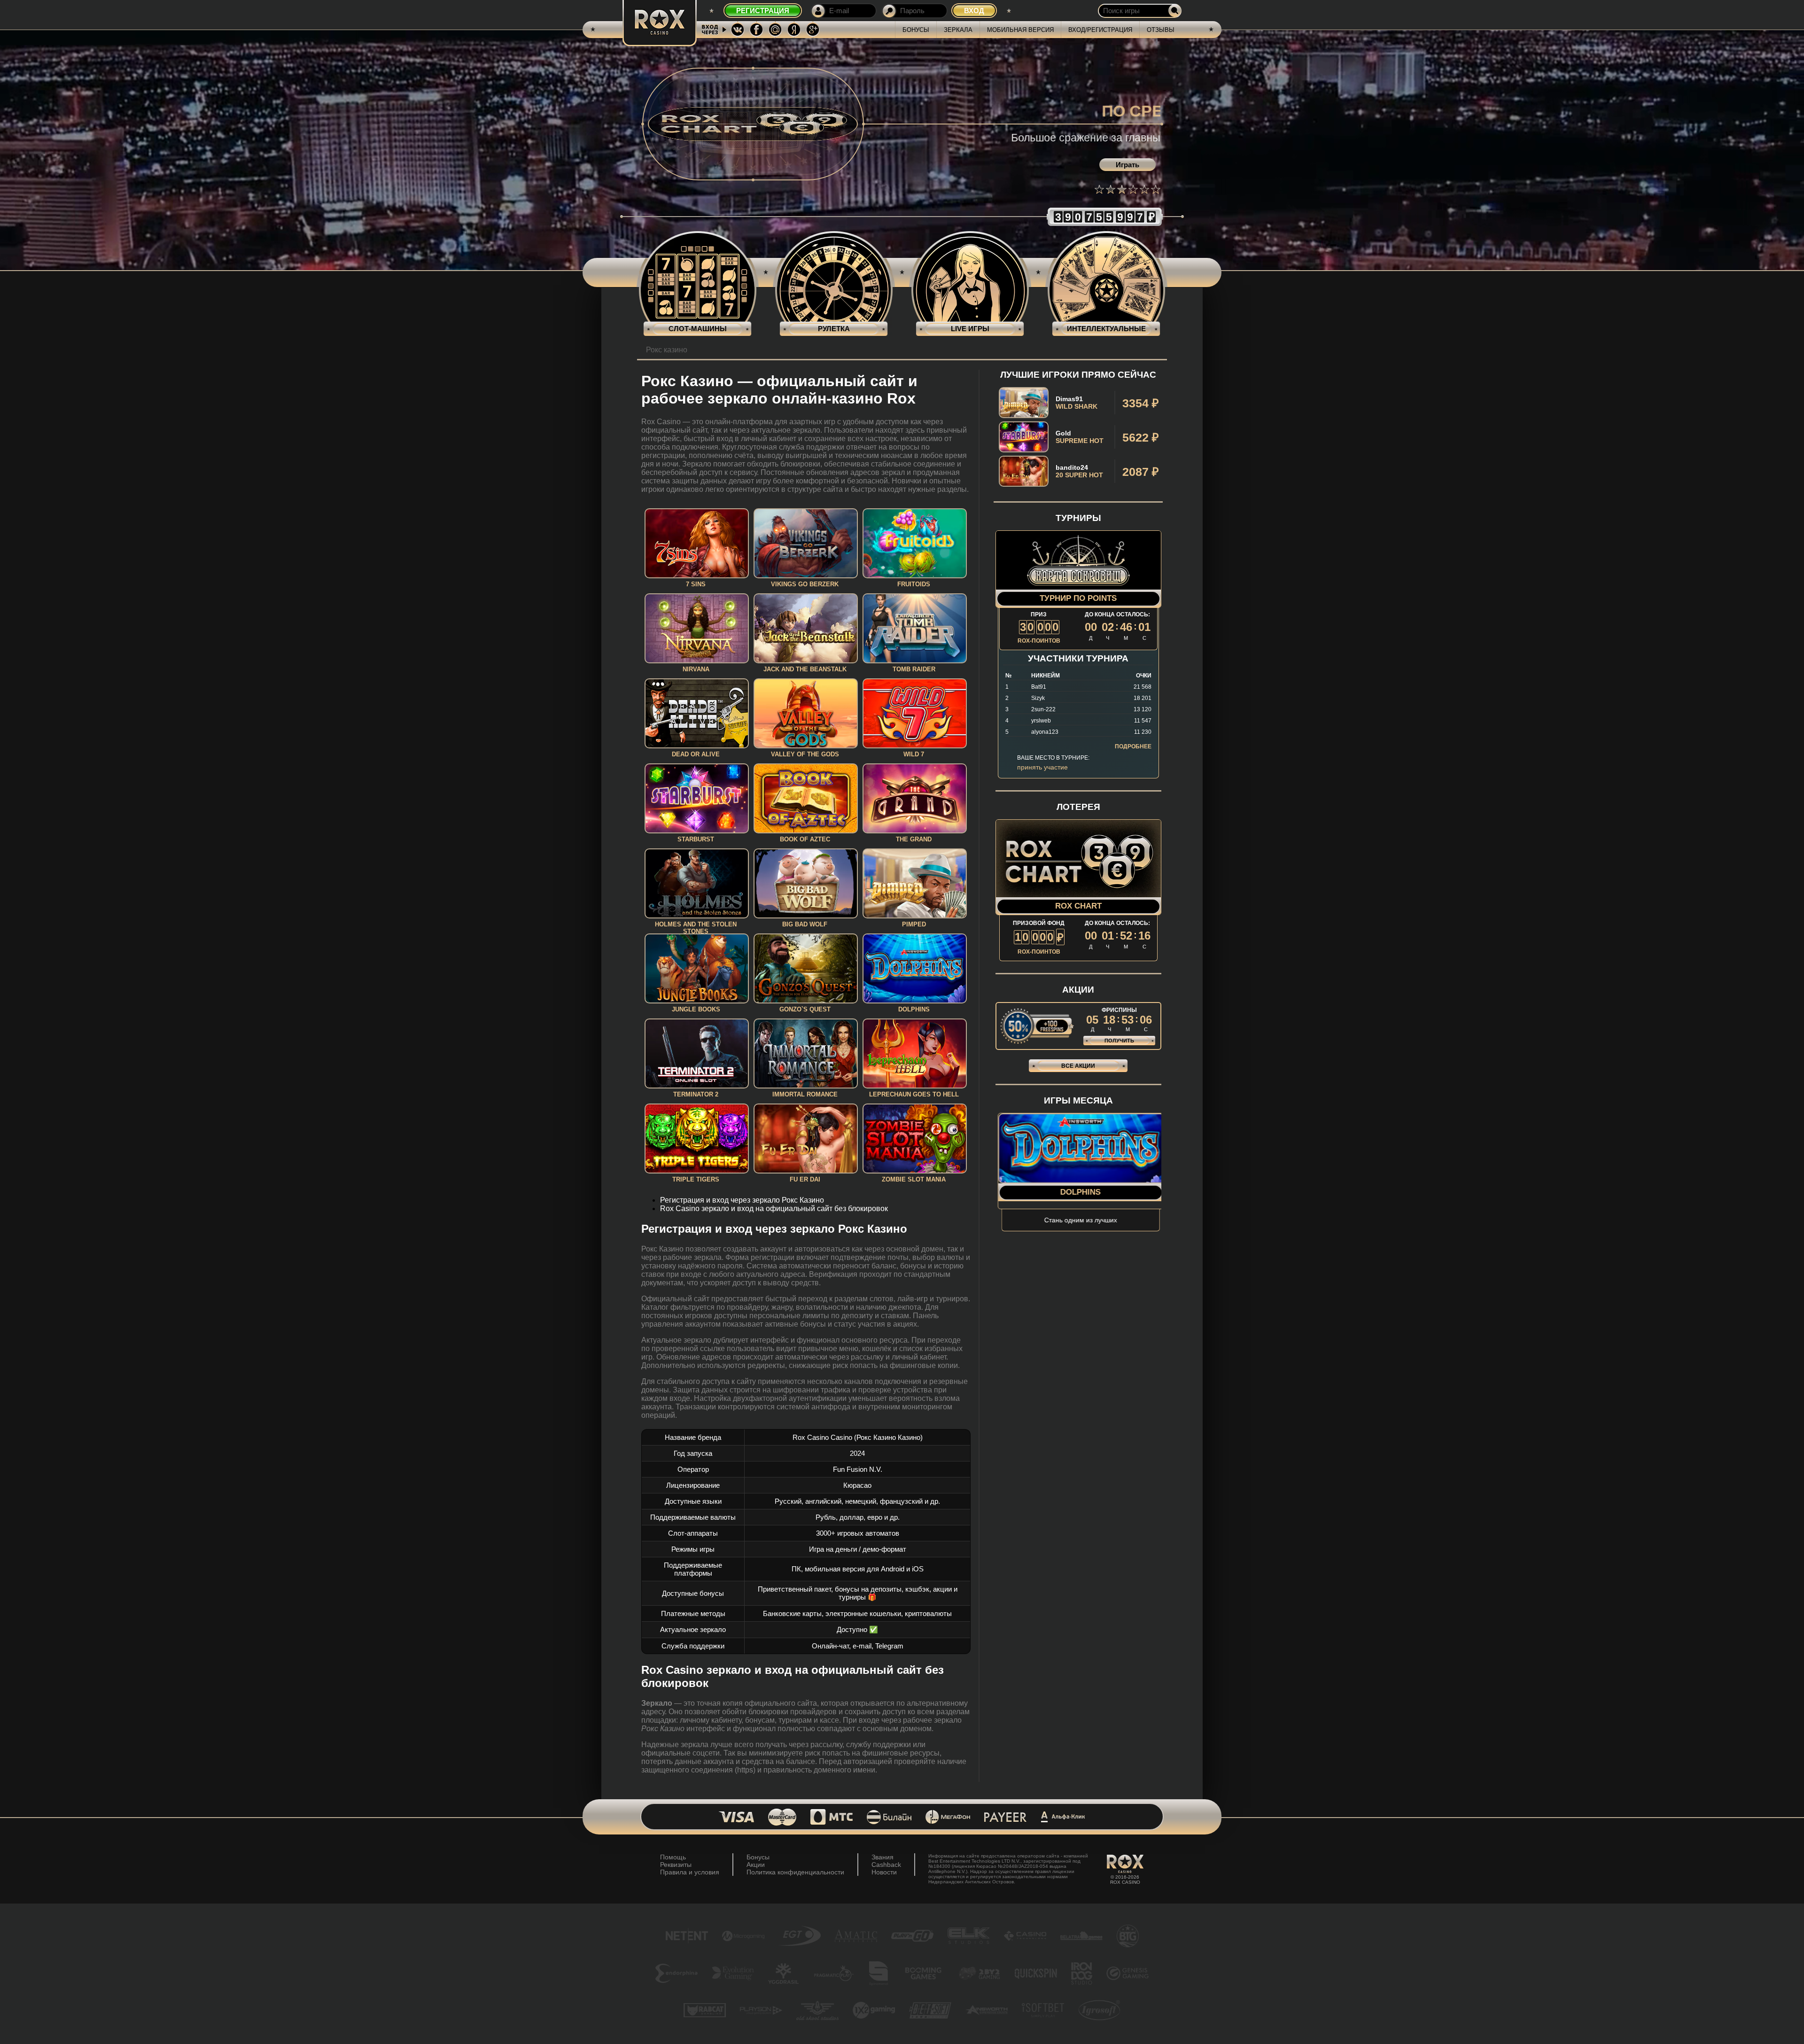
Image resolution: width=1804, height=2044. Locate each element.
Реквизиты (676, 1865)
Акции (756, 1865)
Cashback (886, 1865)
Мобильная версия (1020, 30)
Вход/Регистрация (1100, 30)
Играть (1127, 165)
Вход (974, 11)
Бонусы (916, 30)
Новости (884, 1872)
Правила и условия (690, 1872)
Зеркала (958, 30)
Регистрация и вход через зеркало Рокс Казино (742, 1200)
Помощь (673, 1857)
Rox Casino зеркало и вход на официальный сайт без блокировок (774, 1209)
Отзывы (1161, 30)
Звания (883, 1857)
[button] (1099, 189)
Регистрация (763, 11)
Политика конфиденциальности (795, 1872)
